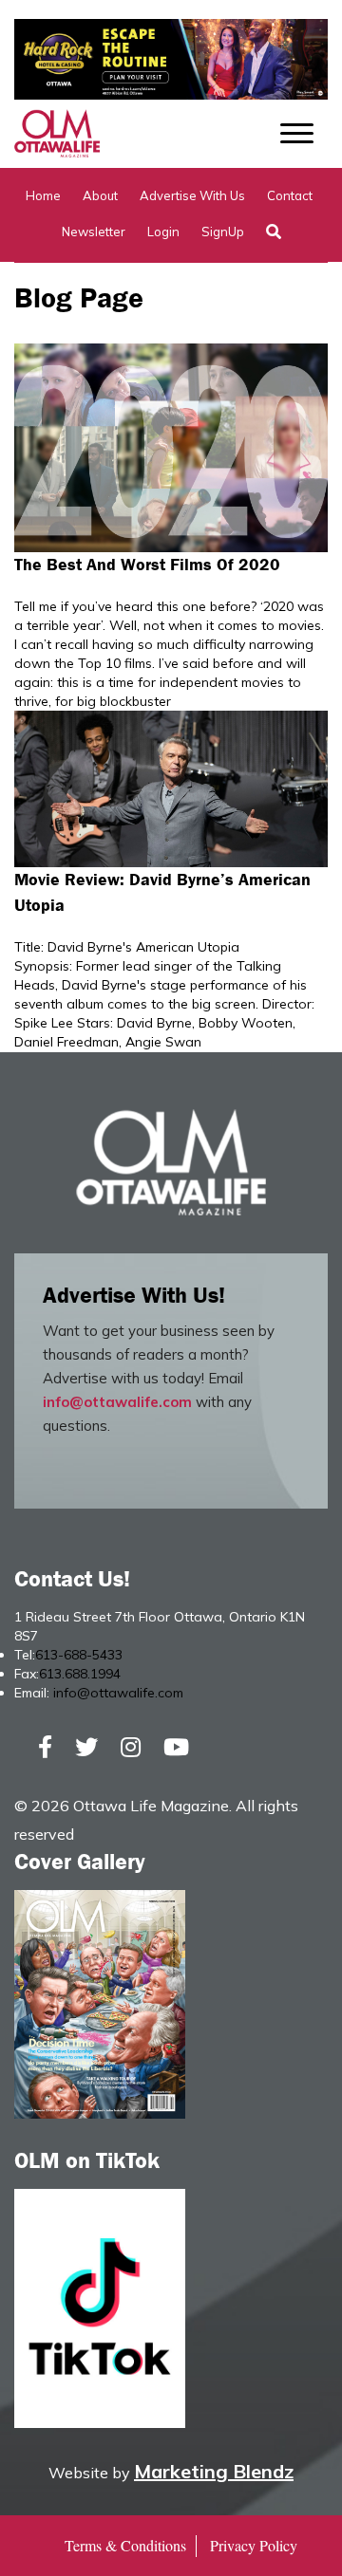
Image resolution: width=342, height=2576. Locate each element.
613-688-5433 (79, 1655)
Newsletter (94, 232)
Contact (290, 195)
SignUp (223, 232)
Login (163, 232)
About (100, 195)
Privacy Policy (254, 2545)
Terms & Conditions (125, 2545)
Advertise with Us (192, 195)
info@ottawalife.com (117, 1402)
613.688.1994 (80, 1674)
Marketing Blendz (214, 2471)
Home (43, 195)
